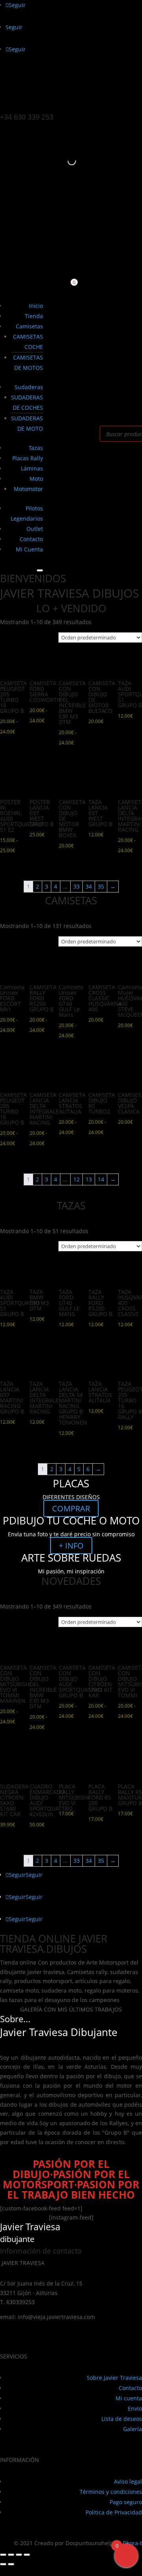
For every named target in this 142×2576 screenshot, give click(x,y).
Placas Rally (28, 458)
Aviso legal (128, 2481)
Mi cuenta (129, 2398)
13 (89, 1179)
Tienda (34, 316)
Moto (36, 479)
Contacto (31, 539)
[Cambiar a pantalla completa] (11, 2555)
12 (77, 1179)
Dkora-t (132, 2543)
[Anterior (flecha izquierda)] (3, 2564)
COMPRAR (71, 1508)
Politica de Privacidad (114, 2512)
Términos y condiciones (111, 2492)
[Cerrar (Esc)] (27, 2555)
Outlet (35, 529)
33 (77, 886)
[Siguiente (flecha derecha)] (11, 2564)
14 (101, 1179)
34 (89, 886)
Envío (135, 2408)
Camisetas (29, 326)
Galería (133, 2429)
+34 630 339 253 (27, 117)
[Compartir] (19, 2555)
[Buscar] (65, 161)
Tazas (36, 448)
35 (101, 886)
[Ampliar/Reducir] (3, 2555)
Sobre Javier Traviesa (114, 2378)
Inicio (36, 306)
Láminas (32, 468)
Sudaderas (29, 387)
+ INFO (71, 1546)
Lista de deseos (122, 2419)
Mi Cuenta (29, 549)
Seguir (34, 1875)
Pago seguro (126, 2502)
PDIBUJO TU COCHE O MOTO (71, 1520)
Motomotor (28, 489)
